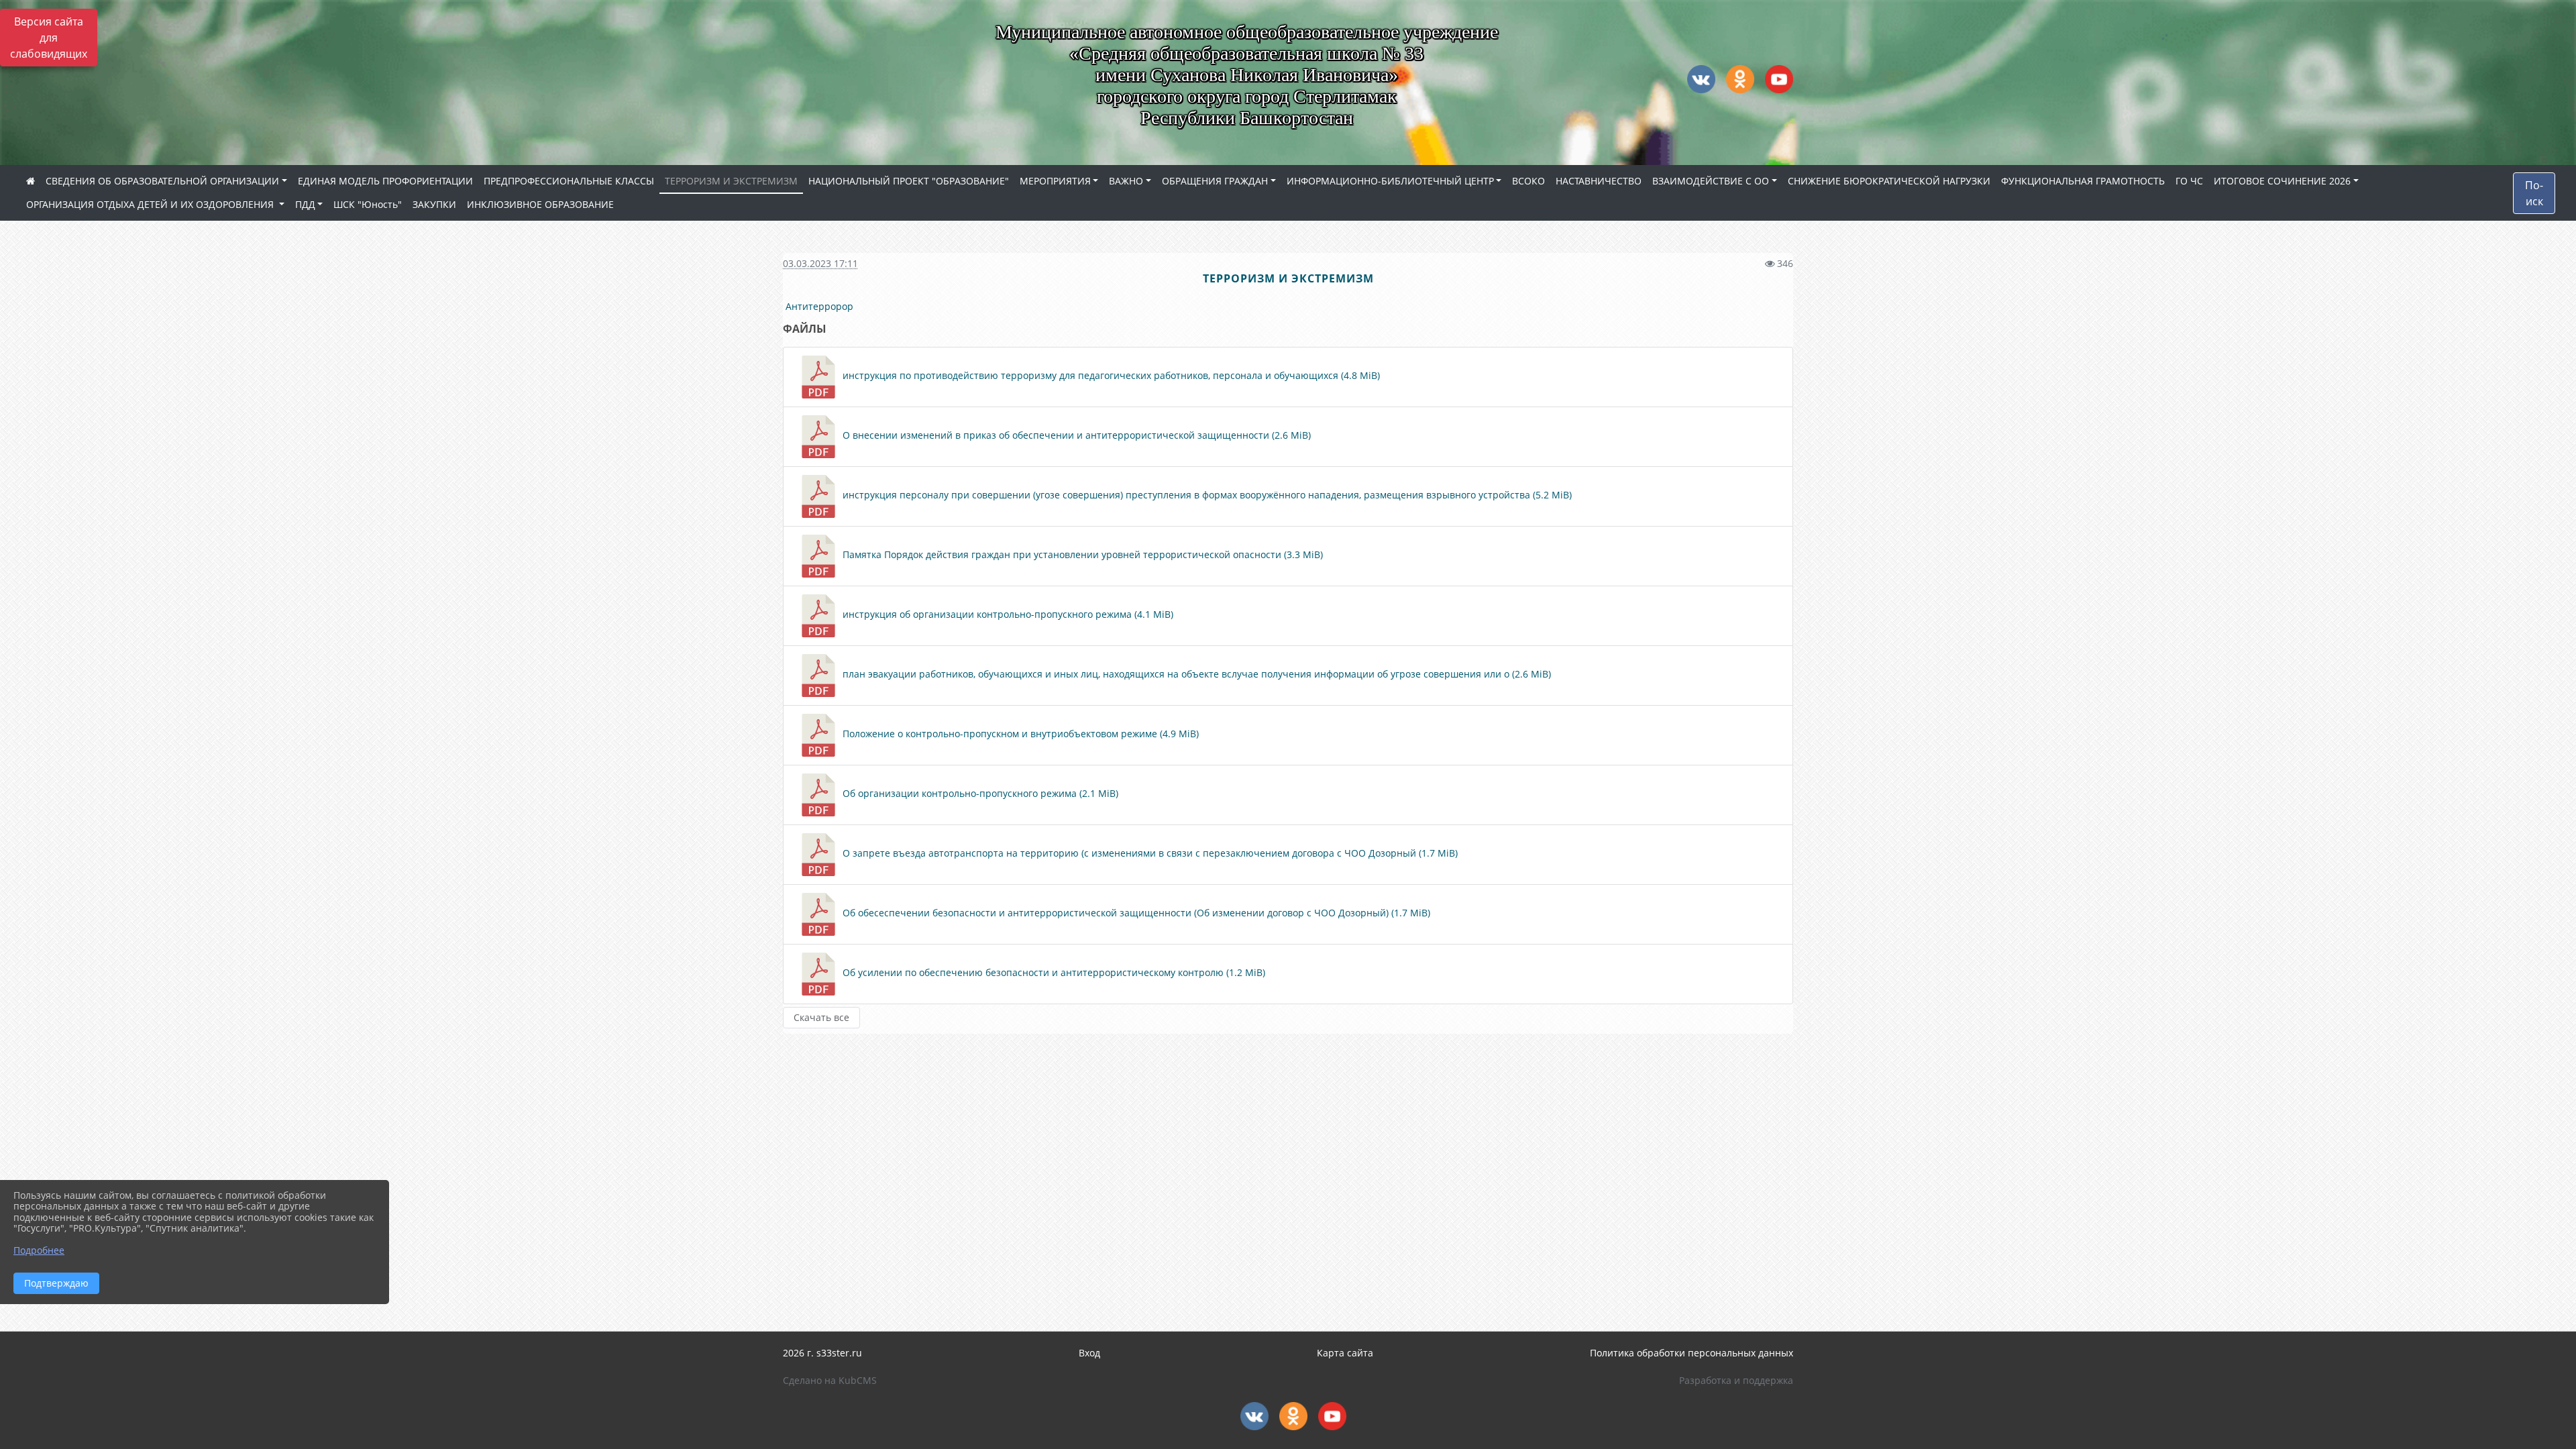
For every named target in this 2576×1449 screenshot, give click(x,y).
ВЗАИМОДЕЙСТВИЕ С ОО (1711, 181)
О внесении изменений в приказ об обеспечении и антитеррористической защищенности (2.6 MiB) (1075, 435)
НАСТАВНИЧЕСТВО (1599, 181)
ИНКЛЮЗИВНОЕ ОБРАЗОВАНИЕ (540, 204)
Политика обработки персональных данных (1692, 1353)
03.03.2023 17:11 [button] (820, 263)
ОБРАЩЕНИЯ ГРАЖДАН (1215, 181)
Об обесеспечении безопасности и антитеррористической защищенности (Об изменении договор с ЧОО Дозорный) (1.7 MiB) (1135, 913)
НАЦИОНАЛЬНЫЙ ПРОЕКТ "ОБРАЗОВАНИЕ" (909, 181)
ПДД (305, 204)
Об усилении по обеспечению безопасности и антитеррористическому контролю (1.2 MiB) (1053, 972)
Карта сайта (1345, 1353)
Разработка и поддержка (1736, 1380)
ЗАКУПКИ (434, 204)
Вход (1089, 1353)
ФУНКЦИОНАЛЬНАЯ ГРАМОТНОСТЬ (2083, 181)
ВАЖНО (1126, 181)
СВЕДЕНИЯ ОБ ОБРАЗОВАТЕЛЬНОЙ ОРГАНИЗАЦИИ (162, 181)
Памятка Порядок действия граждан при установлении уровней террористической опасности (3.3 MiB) (1081, 554)
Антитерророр (821, 306)
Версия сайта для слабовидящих (49, 38)
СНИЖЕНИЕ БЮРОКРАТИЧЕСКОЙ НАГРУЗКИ (1889, 181)
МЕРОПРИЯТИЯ (1055, 181)
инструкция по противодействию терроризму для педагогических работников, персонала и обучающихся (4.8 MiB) (1110, 375)
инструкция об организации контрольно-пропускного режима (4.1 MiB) (1007, 614)
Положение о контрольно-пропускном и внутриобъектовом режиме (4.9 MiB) (1019, 734)
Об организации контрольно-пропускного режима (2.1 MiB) (979, 793)
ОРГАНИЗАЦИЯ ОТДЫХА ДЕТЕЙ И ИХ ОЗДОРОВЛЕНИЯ (151, 204)
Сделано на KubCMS (830, 1380)
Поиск (2534, 193)
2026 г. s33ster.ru (822, 1353)
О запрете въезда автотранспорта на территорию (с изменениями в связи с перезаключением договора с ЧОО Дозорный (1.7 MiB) (1149, 853)
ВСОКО (1528, 181)
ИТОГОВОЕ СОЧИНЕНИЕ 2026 (2282, 181)
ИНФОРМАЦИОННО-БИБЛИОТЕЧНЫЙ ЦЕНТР (1390, 181)
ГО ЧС (2189, 181)
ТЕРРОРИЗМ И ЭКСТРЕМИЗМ (731, 181)
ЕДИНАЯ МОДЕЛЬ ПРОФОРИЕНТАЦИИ (385, 181)
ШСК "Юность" (368, 204)
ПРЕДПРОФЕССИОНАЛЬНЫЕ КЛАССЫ (569, 181)
